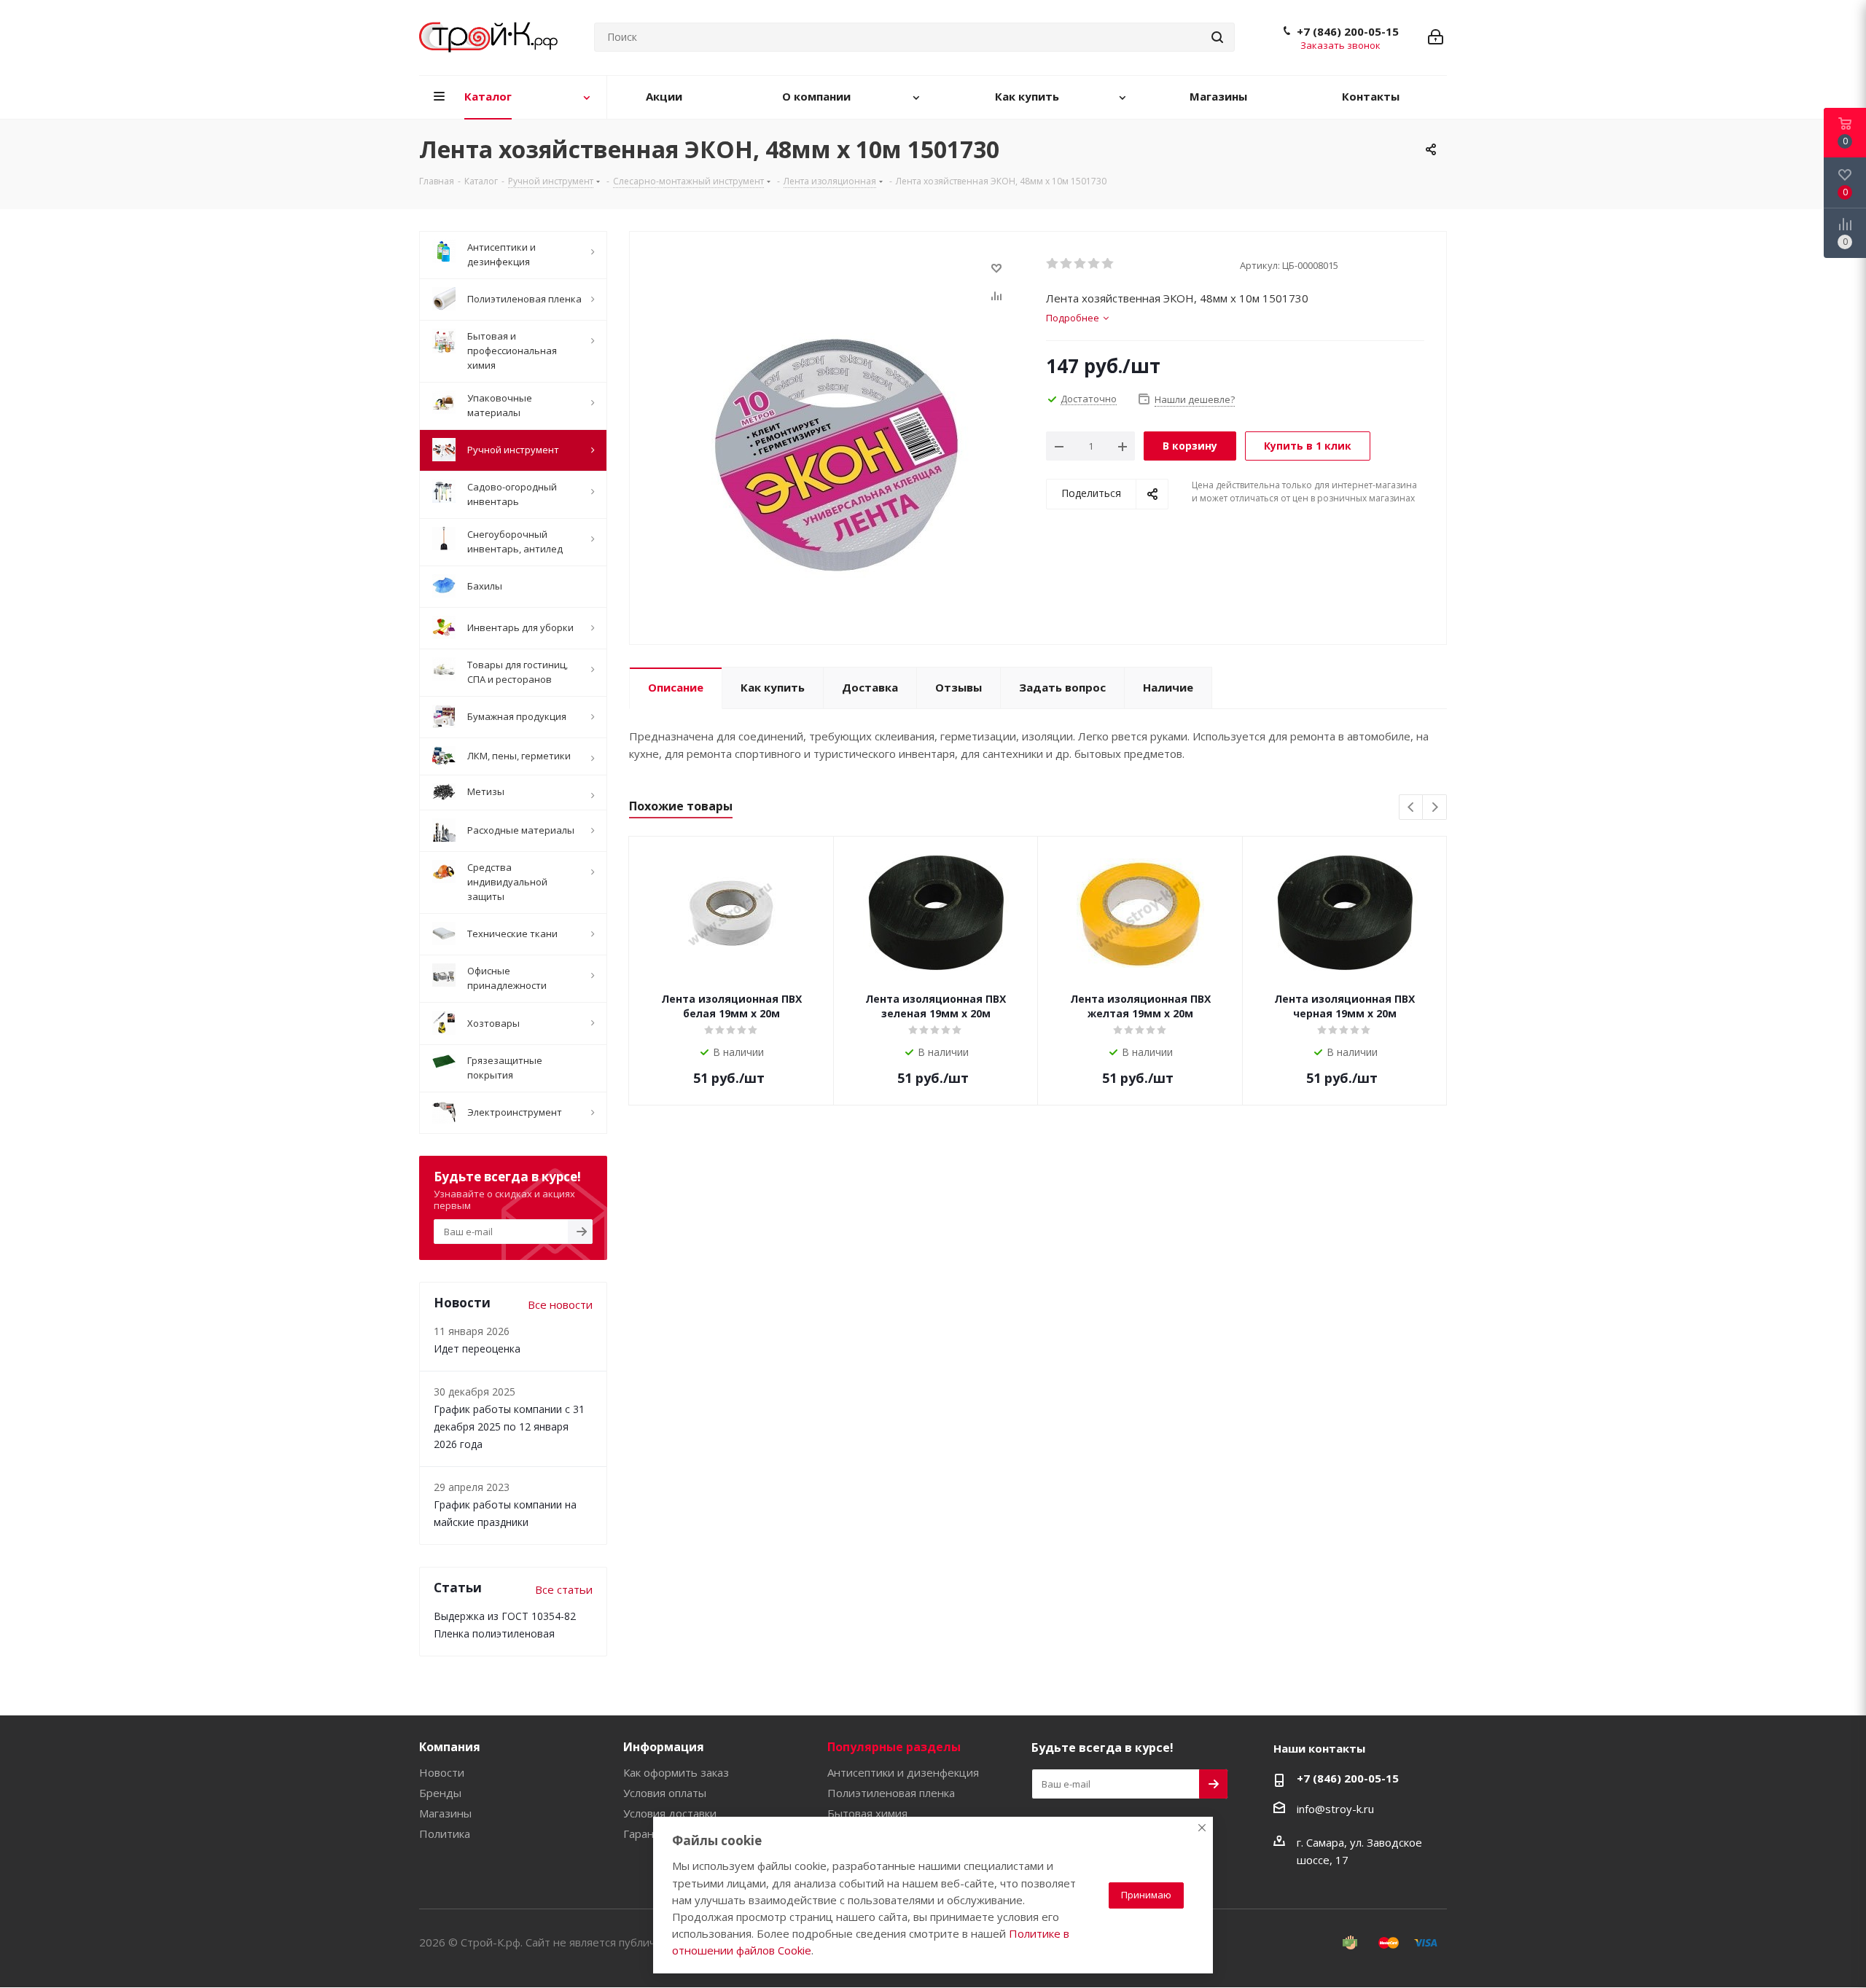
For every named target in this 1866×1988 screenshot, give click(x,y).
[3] (1081, 264)
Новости (442, 1772)
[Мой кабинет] (1436, 37)
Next (1435, 808)
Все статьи (564, 1589)
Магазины (445, 1813)
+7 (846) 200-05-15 (1348, 31)
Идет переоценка (477, 1349)
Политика (445, 1834)
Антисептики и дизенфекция (903, 1772)
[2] (1067, 264)
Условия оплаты (665, 1793)
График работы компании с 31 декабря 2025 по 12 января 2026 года (509, 1427)
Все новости (560, 1304)
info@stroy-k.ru (1335, 1809)
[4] (1094, 264)
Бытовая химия (867, 1813)
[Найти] (1217, 37)
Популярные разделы (894, 1747)
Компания (450, 1747)
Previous (1412, 808)
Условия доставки (670, 1813)
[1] (1053, 264)
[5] (1108, 264)
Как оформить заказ (676, 1772)
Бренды (440, 1793)
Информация (664, 1747)
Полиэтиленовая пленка (891, 1793)
